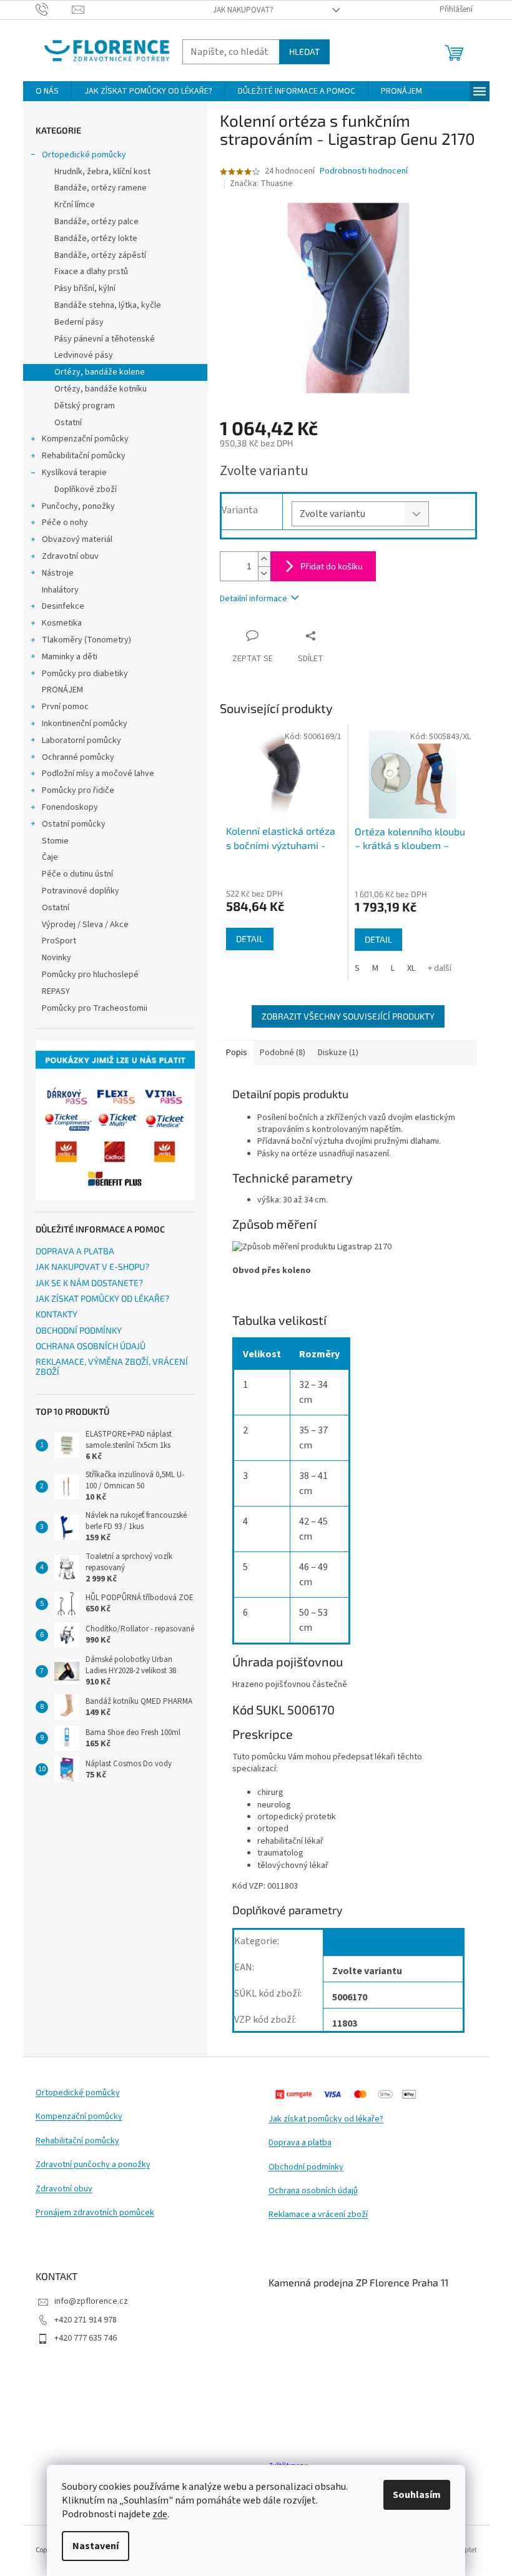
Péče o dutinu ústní (77, 874)
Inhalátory (60, 590)
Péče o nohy (65, 523)
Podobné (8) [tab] (283, 1053)
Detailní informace (254, 599)
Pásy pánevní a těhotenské (105, 339)
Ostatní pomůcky (74, 824)
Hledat (304, 52)
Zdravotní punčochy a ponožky (93, 2165)
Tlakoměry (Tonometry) (86, 640)
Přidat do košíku (332, 566)
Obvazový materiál (77, 539)
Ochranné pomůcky (78, 757)
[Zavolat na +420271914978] (54, 9)
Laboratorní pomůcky (81, 740)
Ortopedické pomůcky (84, 155)
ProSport (59, 941)
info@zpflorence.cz (91, 2301)
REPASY (56, 991)
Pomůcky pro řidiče (78, 790)
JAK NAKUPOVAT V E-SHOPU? (92, 1266)
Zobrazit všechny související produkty (348, 1016)
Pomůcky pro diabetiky (85, 674)
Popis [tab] (237, 1053)
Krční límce (75, 205)
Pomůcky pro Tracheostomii (95, 1008)
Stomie (55, 841)
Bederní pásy (79, 322)
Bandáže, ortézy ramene (101, 188)
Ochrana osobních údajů (313, 2191)
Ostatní (68, 423)
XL (411, 968)
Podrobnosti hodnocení (364, 171)
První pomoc (65, 707)
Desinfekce (63, 606)
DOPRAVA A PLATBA (75, 1251)
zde (160, 2514)
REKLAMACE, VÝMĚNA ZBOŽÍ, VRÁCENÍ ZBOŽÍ (112, 1366)
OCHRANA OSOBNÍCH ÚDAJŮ (91, 1346)
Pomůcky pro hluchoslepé (90, 975)
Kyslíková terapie (74, 473)
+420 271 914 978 (86, 2320)
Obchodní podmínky (306, 2167)
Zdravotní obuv (70, 556)
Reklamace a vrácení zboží (318, 2215)
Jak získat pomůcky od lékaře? (326, 2119)
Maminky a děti (70, 657)
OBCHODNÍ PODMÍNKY (79, 1330)
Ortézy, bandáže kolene (100, 372)
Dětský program (85, 406)
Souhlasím (417, 2495)
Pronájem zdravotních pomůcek (95, 2213)
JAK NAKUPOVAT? (243, 10)
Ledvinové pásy (84, 355)
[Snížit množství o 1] (264, 573)
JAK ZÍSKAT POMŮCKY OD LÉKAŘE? (102, 1298)
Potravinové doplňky (81, 891)
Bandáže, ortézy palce (96, 222)
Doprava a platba (300, 2143)
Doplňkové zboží (86, 489)
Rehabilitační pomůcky (84, 456)
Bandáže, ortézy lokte (96, 238)
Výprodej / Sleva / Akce (85, 925)
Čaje (50, 857)
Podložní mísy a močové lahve (98, 774)
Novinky (57, 958)
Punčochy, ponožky (78, 506)
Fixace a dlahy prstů (91, 272)
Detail (250, 939)
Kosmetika (62, 623)
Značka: (261, 184)
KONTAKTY (57, 1314)
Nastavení (96, 2546)
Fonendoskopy (70, 807)
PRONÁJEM (62, 690)
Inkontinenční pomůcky (85, 724)
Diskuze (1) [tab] (338, 1053)
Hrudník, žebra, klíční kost (102, 172)
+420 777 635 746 (86, 2338)
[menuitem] (47, 91)
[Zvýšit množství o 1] (264, 559)
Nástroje (58, 573)
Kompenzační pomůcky (85, 439)
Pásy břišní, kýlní (85, 288)
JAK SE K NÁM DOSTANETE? (89, 1283)
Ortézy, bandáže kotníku (101, 389)
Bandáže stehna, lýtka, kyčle (108, 305)
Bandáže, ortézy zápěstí (100, 255)
